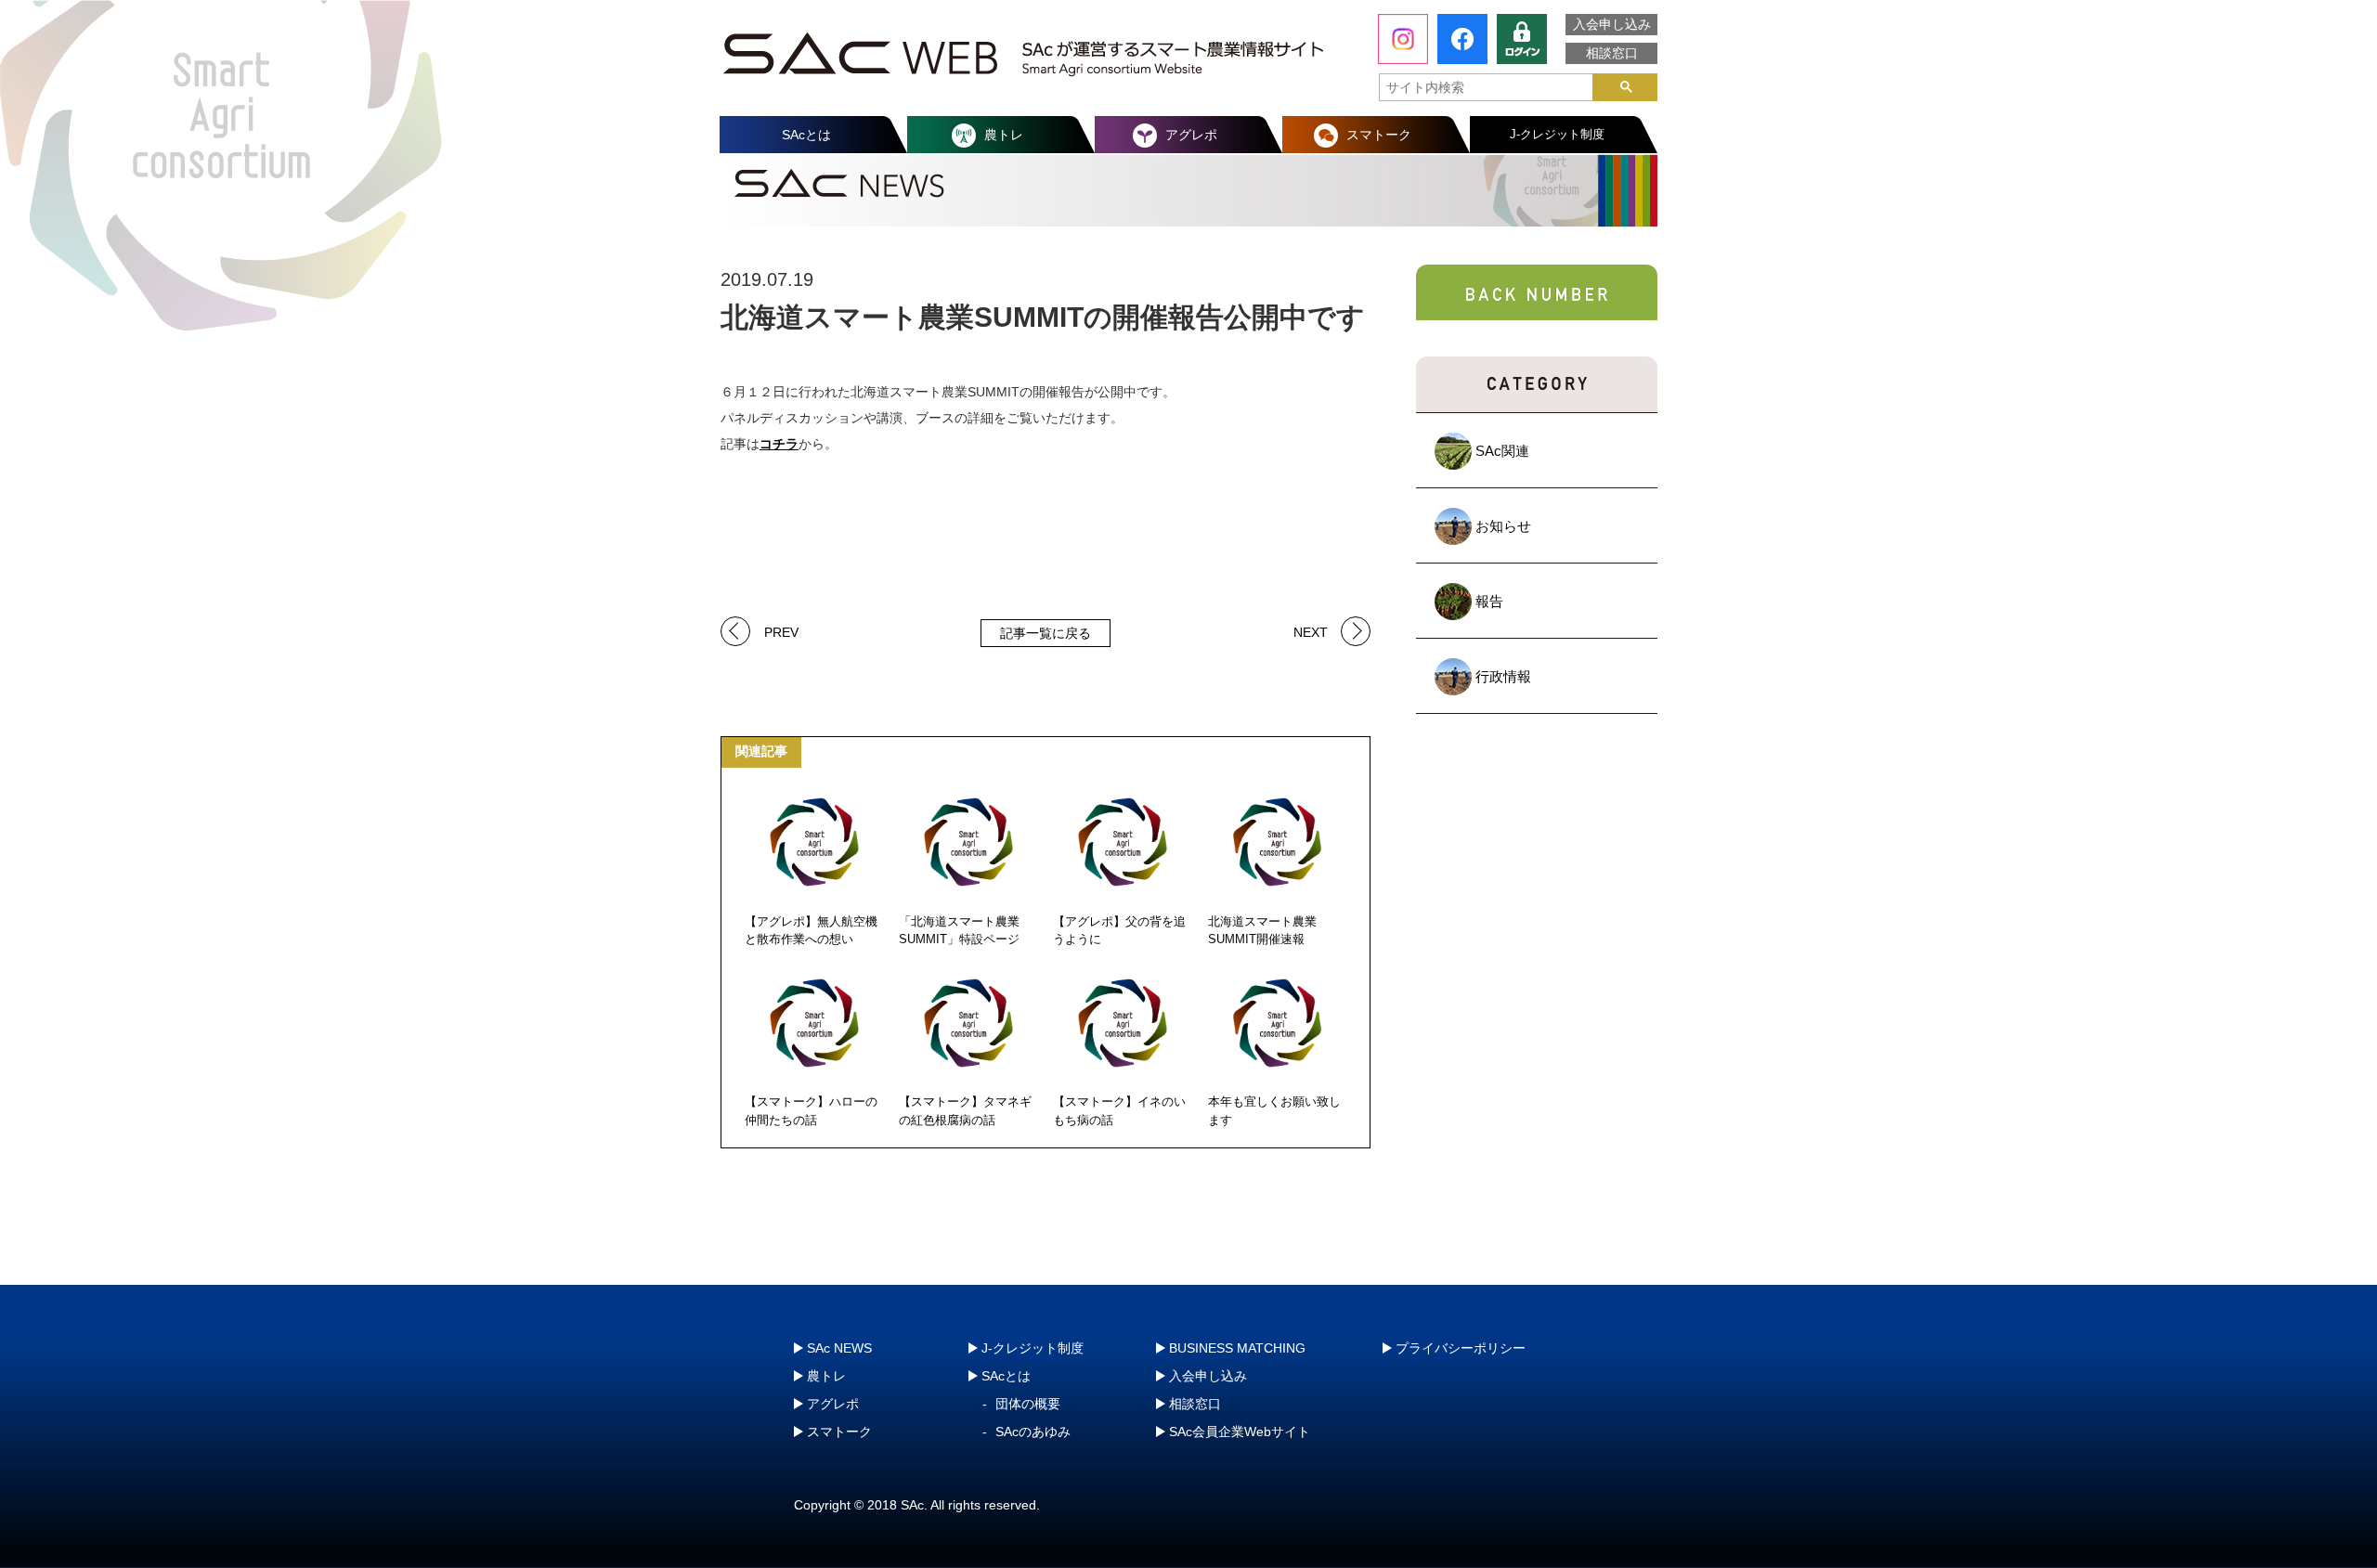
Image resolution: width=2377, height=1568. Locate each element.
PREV (781, 631)
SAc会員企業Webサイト (1240, 1432)
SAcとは (806, 135)
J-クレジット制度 (1557, 134)
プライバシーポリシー (1461, 1348)
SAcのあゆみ (1033, 1432)
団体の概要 (1028, 1404)
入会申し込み (1612, 24)
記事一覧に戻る (1046, 633)
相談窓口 (1612, 53)
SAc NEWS (839, 1348)
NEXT (1311, 631)
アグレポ (1191, 135)
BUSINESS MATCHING (1237, 1348)
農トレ (1004, 135)
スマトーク (1379, 135)
